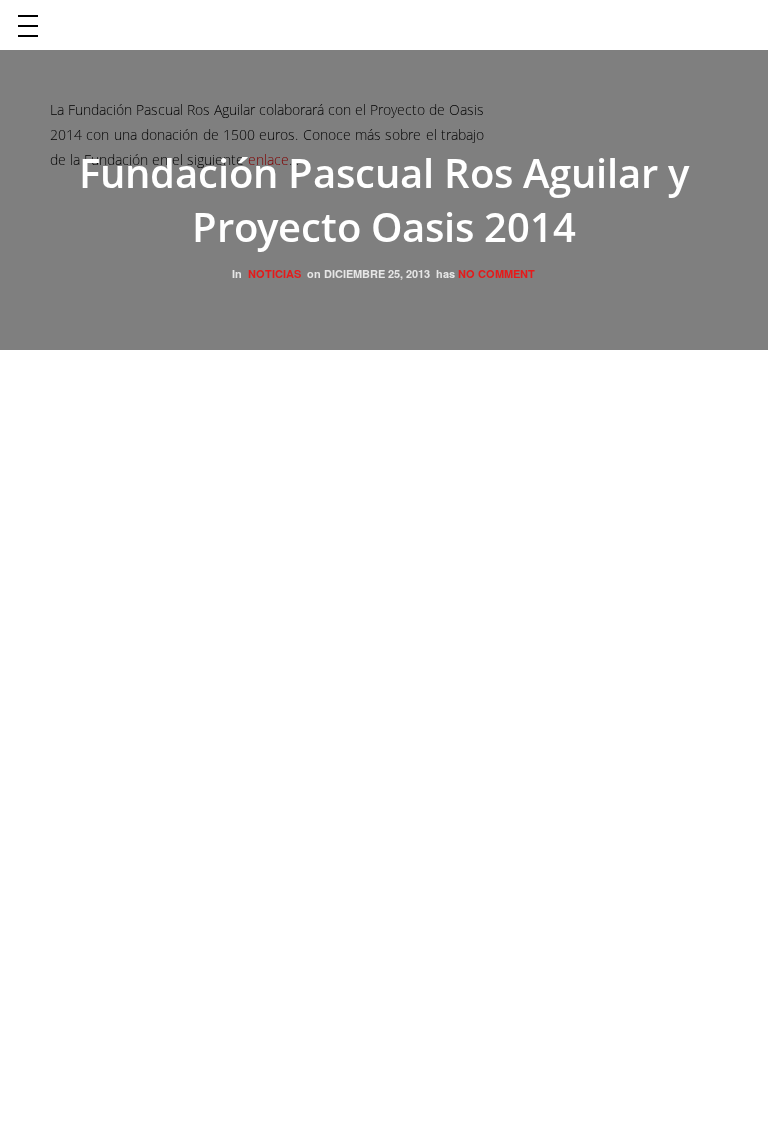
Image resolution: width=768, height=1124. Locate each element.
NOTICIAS (274, 273)
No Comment (496, 273)
